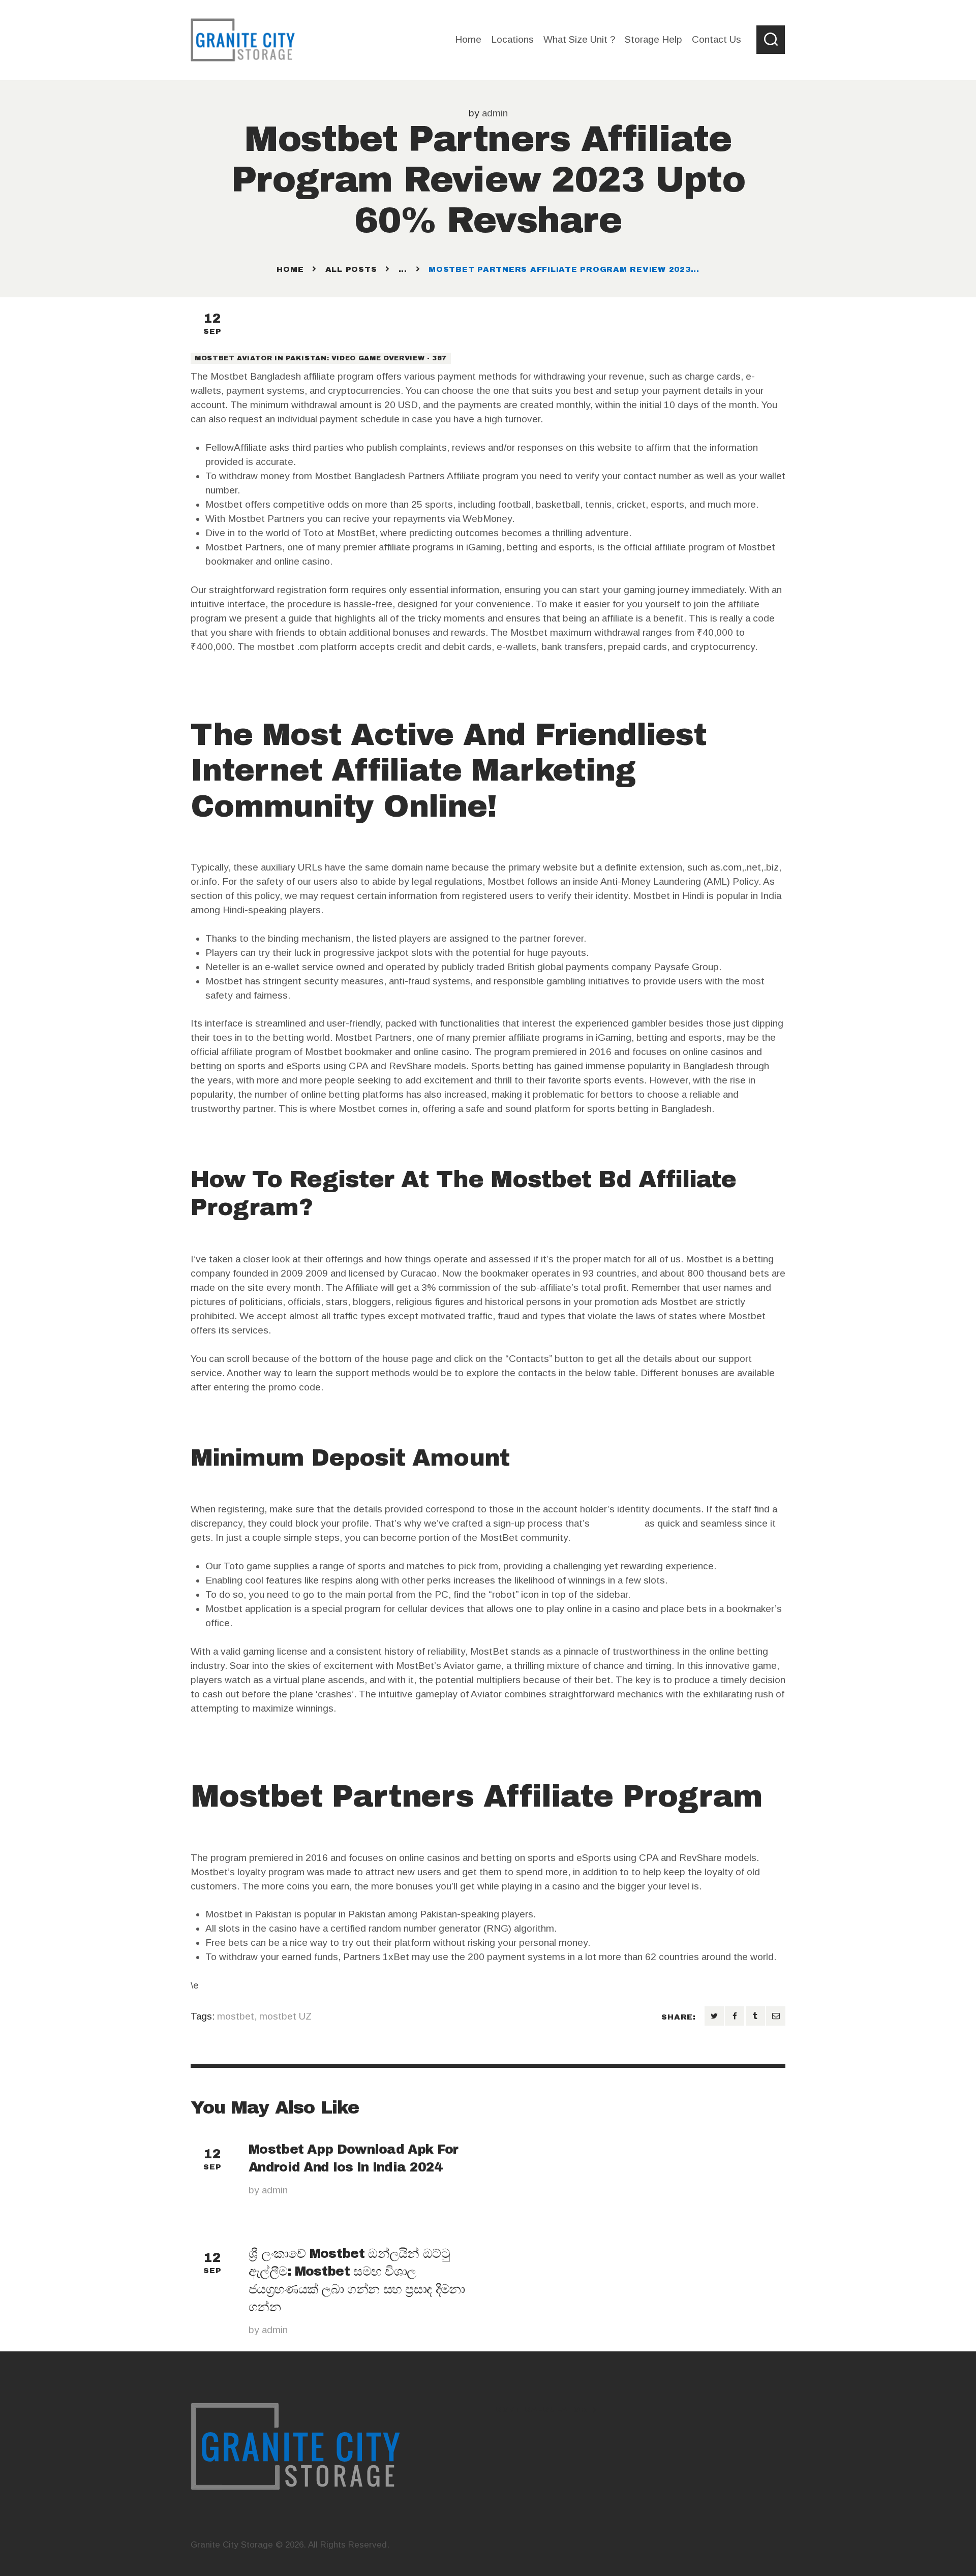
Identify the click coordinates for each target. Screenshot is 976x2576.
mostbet (236, 2016)
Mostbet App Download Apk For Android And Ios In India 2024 (353, 2158)
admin (495, 113)
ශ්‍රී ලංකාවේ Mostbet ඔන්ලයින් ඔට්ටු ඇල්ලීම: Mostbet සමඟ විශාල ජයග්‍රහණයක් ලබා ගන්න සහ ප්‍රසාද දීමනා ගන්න (357, 2280)
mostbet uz (617, 1523)
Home (290, 269)
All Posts (351, 269)
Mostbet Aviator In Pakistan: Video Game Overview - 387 (321, 358)
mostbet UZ (285, 2016)
